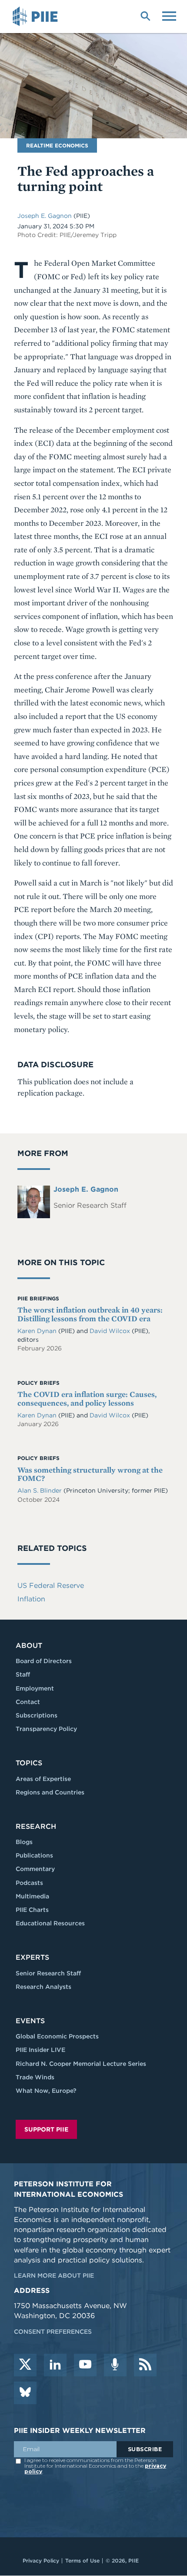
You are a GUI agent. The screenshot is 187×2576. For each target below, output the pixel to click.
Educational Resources (50, 1923)
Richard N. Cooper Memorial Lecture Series (81, 2064)
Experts (32, 1957)
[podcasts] (115, 2365)
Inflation (31, 1599)
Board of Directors (44, 1661)
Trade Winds (35, 2077)
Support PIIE (46, 2129)
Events (30, 2021)
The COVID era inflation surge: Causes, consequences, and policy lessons (87, 1398)
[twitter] (25, 2365)
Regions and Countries (50, 1792)
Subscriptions (37, 1715)
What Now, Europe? (46, 2091)
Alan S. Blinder (40, 1490)
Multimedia (32, 1896)
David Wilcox (110, 1331)
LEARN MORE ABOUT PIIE (54, 2275)
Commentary (35, 1869)
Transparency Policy (46, 1729)
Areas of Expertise (43, 1779)
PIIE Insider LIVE (40, 2050)
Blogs (24, 1842)
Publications (34, 1855)
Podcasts (29, 1883)
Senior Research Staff (48, 1973)
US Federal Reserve (51, 1585)
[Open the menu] (169, 15)
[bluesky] (25, 2393)
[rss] (145, 2365)
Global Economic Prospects (57, 2036)
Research (36, 1826)
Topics (29, 1763)
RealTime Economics (57, 145)
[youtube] (85, 2365)
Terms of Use (82, 2561)
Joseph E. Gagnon (45, 216)
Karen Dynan (37, 1331)
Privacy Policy (41, 2561)
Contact (28, 1702)
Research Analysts (43, 1987)
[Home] (37, 17)
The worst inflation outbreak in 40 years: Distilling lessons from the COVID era (90, 1314)
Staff (23, 1674)
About (29, 1645)
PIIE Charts (32, 1910)
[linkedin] (55, 2365)
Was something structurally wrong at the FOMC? (90, 1474)
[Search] (145, 15)
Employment (35, 1688)
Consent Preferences (53, 2332)
